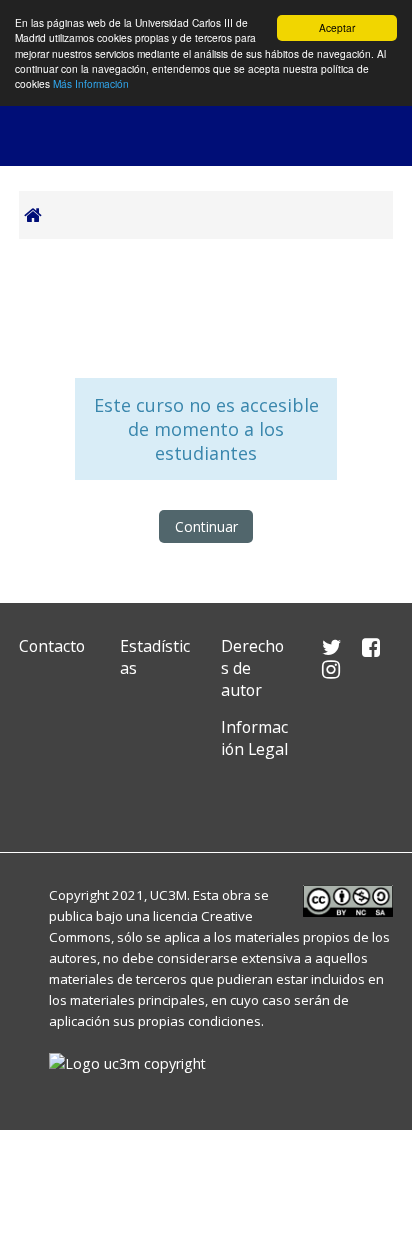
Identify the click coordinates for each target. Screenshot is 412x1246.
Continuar (206, 526)
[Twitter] (39, 796)
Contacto (52, 646)
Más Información (91, 83)
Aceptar (337, 27)
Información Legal (254, 738)
